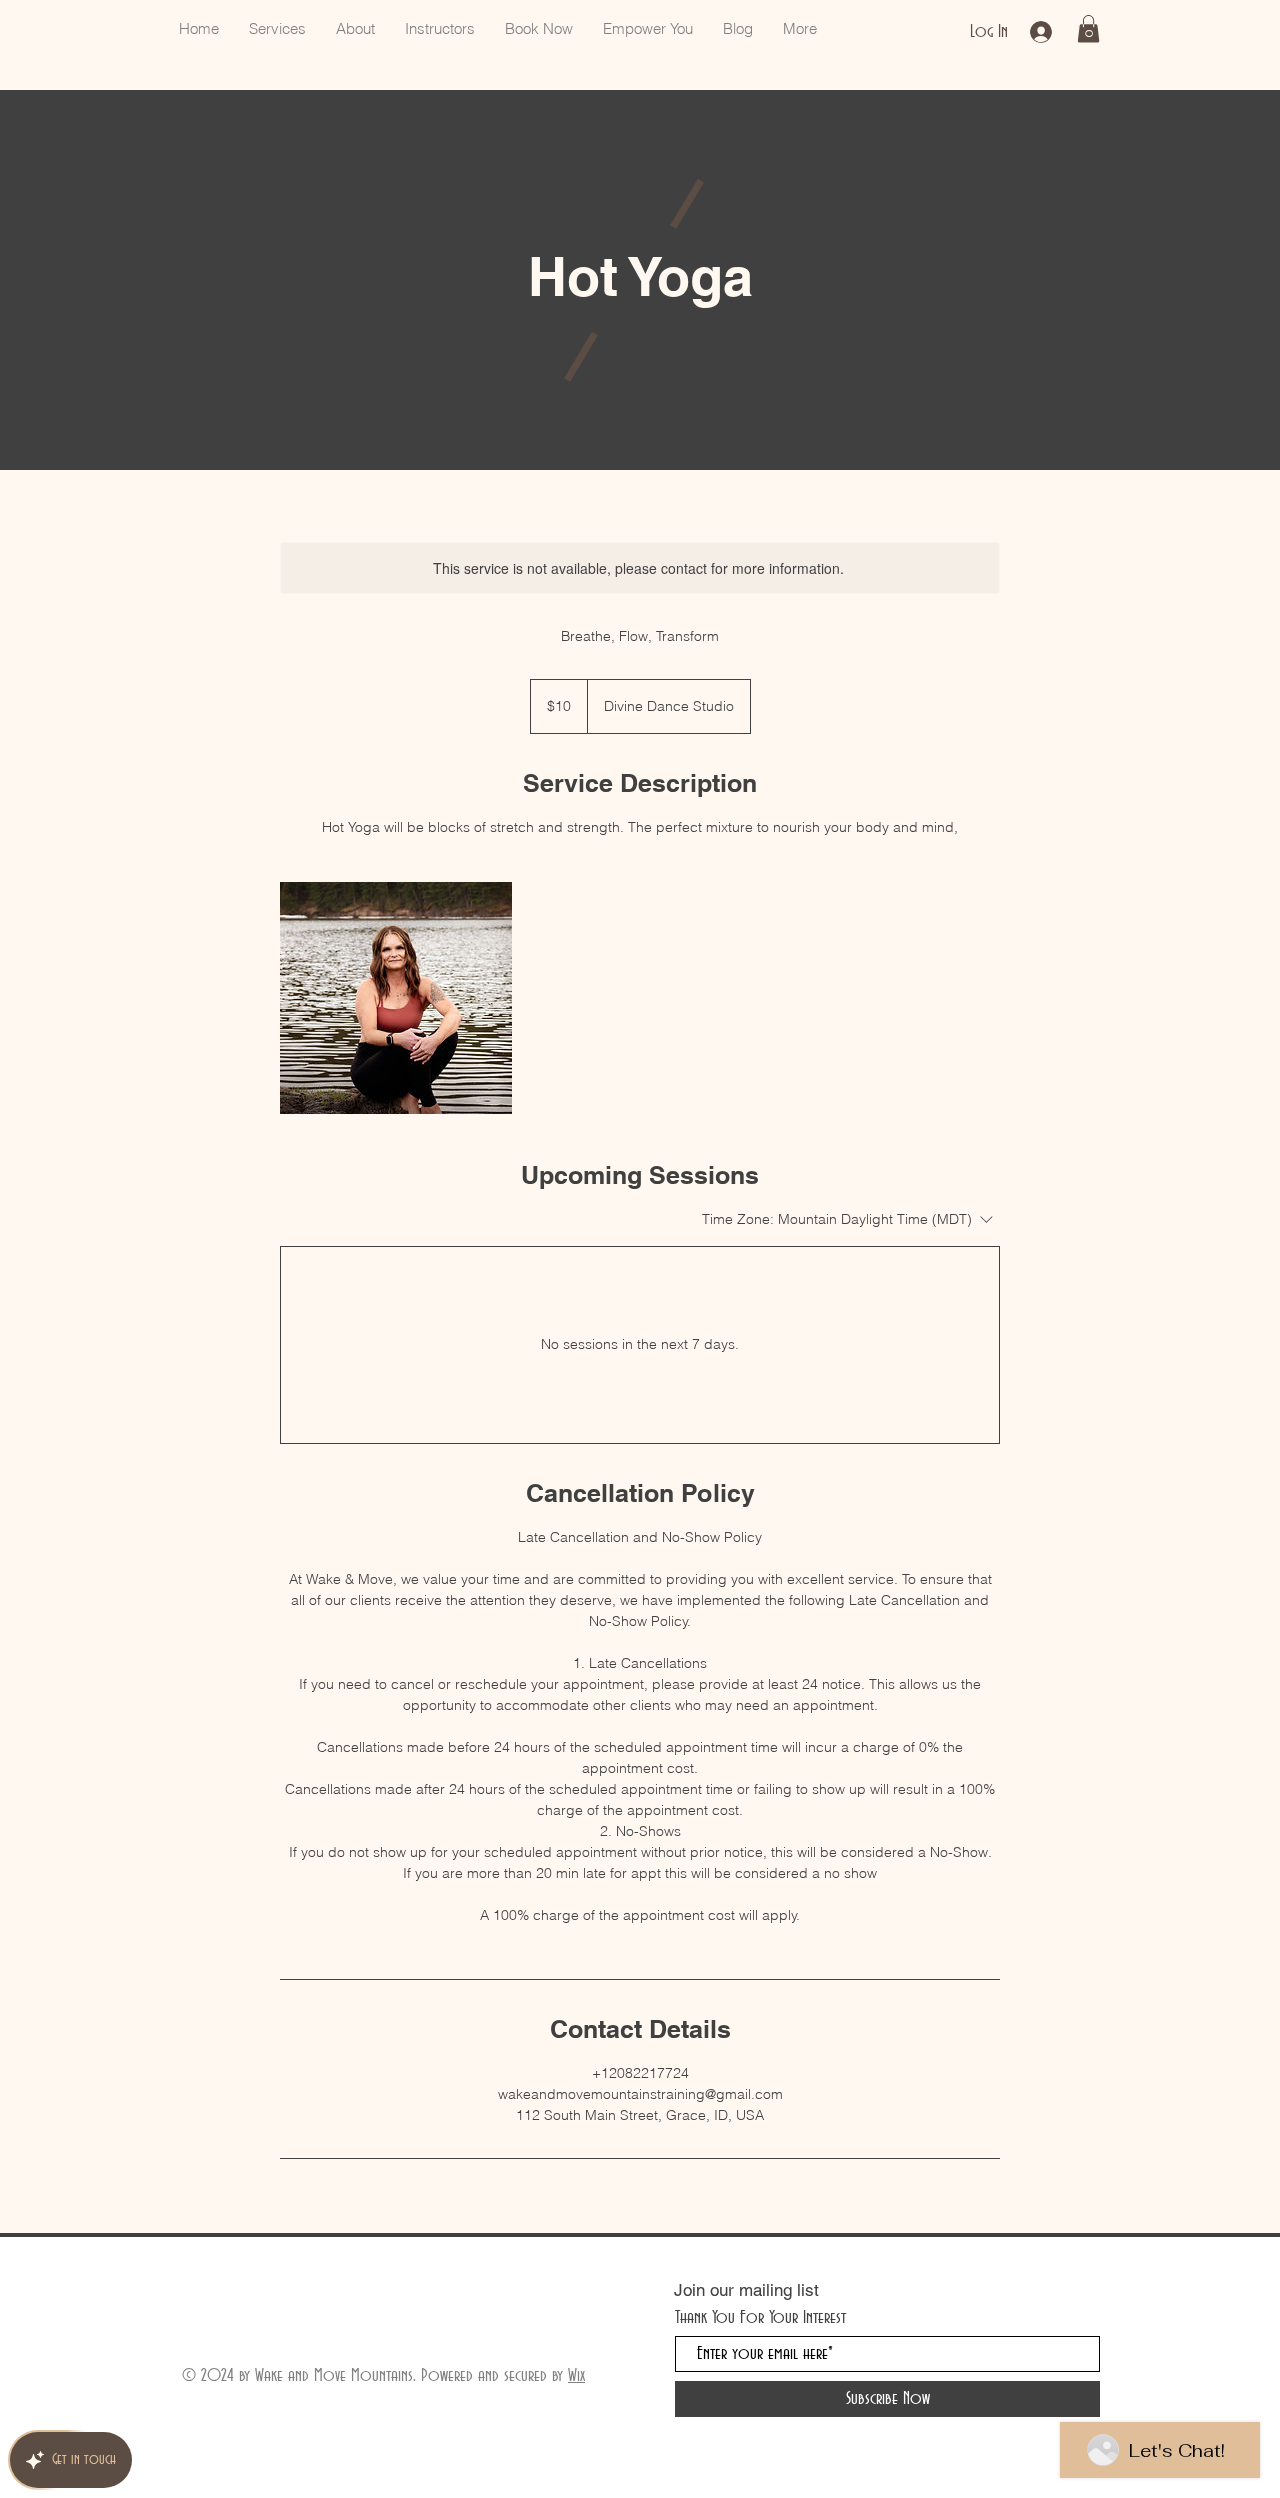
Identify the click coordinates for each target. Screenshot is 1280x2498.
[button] (1088, 28)
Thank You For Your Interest (760, 2317)
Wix (576, 2375)
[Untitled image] (396, 998)
